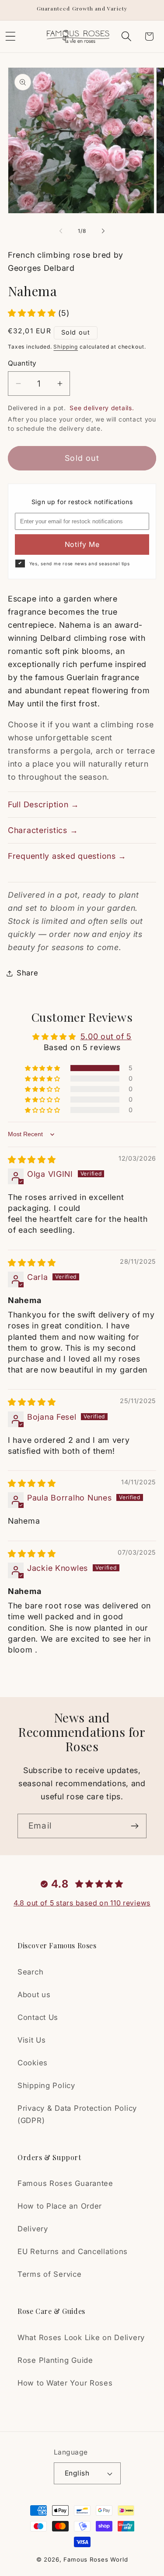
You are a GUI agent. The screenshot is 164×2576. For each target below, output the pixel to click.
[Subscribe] (134, 1826)
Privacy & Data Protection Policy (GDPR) (77, 2114)
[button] (126, 36)
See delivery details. (102, 408)
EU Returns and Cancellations (73, 2251)
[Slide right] (103, 231)
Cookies (33, 2063)
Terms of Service (50, 2274)
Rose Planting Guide (55, 2360)
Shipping (66, 347)
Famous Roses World (96, 2559)
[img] (32, 1160)
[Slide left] (61, 231)
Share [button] (28, 973)
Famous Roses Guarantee (65, 2183)
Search (30, 1972)
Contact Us (38, 2017)
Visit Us (32, 2040)
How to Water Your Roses (65, 2383)
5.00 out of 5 (106, 1036)
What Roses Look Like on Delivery (81, 2337)
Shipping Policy (46, 2085)
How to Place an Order (60, 2206)
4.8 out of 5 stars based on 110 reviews (82, 1903)
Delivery (33, 2229)
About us (34, 1995)
